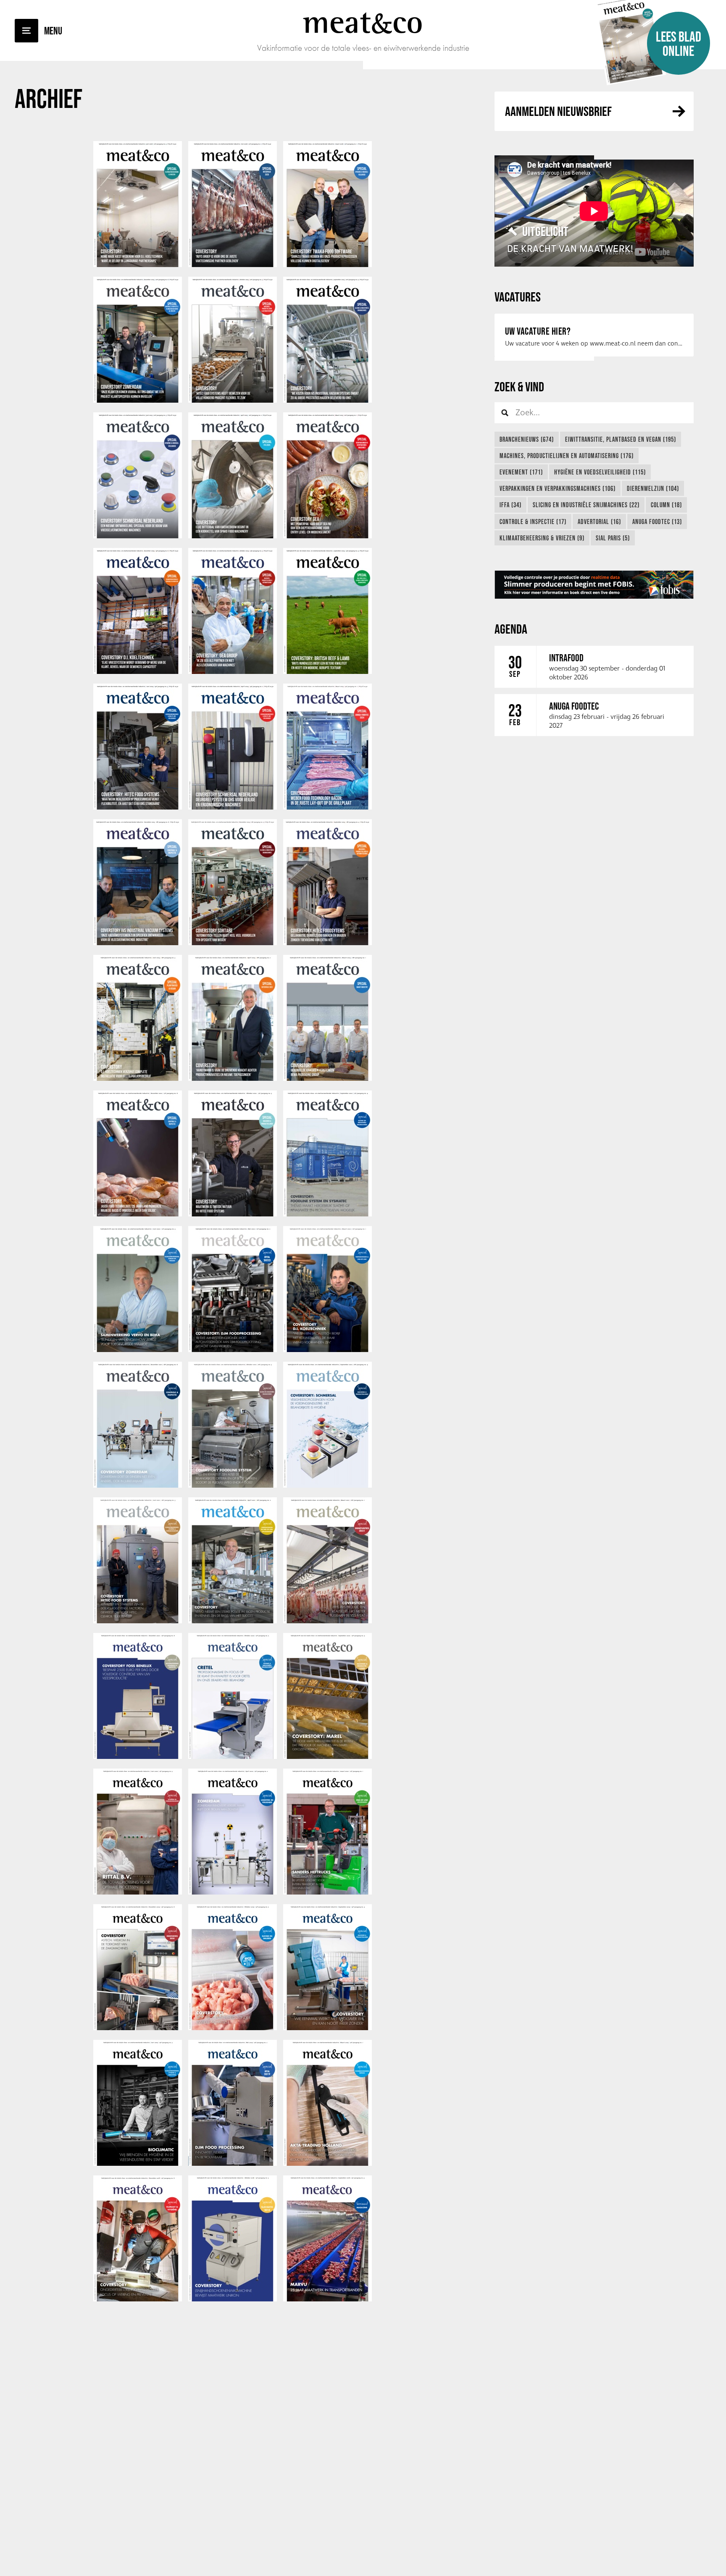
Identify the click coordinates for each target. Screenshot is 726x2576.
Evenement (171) (521, 472)
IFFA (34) (510, 505)
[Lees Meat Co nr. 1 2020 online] (327, 1892)
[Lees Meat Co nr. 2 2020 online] (233, 1892)
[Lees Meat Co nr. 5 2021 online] (233, 1486)
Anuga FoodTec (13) (657, 521)
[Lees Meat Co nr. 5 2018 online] (233, 2299)
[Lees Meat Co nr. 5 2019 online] (233, 2028)
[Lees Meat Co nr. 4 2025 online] (327, 401)
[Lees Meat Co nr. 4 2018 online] (327, 2299)
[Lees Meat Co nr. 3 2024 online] (138, 807)
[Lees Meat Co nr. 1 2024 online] (327, 807)
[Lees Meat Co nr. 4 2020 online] (327, 1757)
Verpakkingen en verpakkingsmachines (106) (558, 488)
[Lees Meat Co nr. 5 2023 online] (233, 943)
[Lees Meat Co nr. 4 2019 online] (327, 2028)
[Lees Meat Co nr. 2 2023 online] (233, 1079)
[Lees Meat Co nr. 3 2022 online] (138, 1350)
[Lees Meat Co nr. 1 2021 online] (327, 1621)
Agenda (511, 629)
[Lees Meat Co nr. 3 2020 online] (138, 1892)
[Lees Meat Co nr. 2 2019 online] (233, 2164)
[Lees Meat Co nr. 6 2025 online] (138, 401)
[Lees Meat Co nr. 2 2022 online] (233, 1350)
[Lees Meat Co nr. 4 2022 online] (327, 1214)
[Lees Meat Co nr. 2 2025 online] (233, 536)
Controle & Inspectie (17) (533, 521)
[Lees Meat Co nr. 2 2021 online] (233, 1621)
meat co (363, 22)
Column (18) (666, 505)
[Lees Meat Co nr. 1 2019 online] (327, 2164)
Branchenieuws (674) (527, 439)
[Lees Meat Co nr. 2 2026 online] (233, 265)
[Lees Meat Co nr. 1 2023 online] (327, 1079)
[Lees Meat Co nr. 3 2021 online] (138, 1621)
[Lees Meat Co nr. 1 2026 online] (327, 265)
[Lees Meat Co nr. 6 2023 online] (138, 943)
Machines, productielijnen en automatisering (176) (567, 456)
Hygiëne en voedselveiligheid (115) (600, 472)
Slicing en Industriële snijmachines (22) (586, 505)
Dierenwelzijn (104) (653, 488)
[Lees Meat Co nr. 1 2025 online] (327, 536)
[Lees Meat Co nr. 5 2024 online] (233, 672)
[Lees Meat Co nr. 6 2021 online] (138, 1486)
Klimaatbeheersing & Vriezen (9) (542, 538)
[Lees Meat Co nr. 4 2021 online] (327, 1486)
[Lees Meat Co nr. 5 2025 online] (233, 401)
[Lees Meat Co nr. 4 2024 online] (327, 672)
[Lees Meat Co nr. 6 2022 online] (138, 1214)
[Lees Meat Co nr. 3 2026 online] (138, 265)
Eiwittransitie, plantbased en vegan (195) (621, 439)
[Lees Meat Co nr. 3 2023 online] (138, 1079)
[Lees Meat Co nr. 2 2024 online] (233, 807)
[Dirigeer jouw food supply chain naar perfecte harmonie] (594, 585)
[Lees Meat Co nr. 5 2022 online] (233, 1214)
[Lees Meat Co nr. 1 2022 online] (327, 1350)
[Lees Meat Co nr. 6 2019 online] (138, 2028)
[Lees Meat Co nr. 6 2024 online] (138, 672)
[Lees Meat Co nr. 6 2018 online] (138, 2299)
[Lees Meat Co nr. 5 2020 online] (233, 1757)
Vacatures (518, 297)
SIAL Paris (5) (613, 538)
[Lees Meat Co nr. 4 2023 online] (327, 943)
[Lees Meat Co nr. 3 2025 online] (138, 536)
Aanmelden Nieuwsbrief (558, 111)
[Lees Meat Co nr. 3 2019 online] (138, 2164)
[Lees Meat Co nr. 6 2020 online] (138, 1757)
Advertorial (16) (599, 521)
